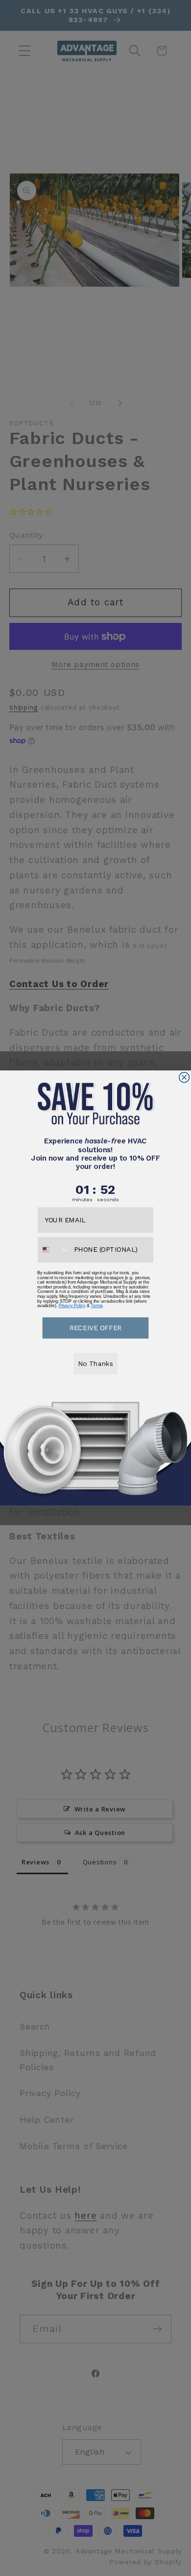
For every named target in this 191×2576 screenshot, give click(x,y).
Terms (96, 1306)
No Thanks (95, 1363)
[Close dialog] (184, 1077)
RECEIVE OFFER (95, 1327)
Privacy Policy (72, 1306)
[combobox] (54, 1249)
